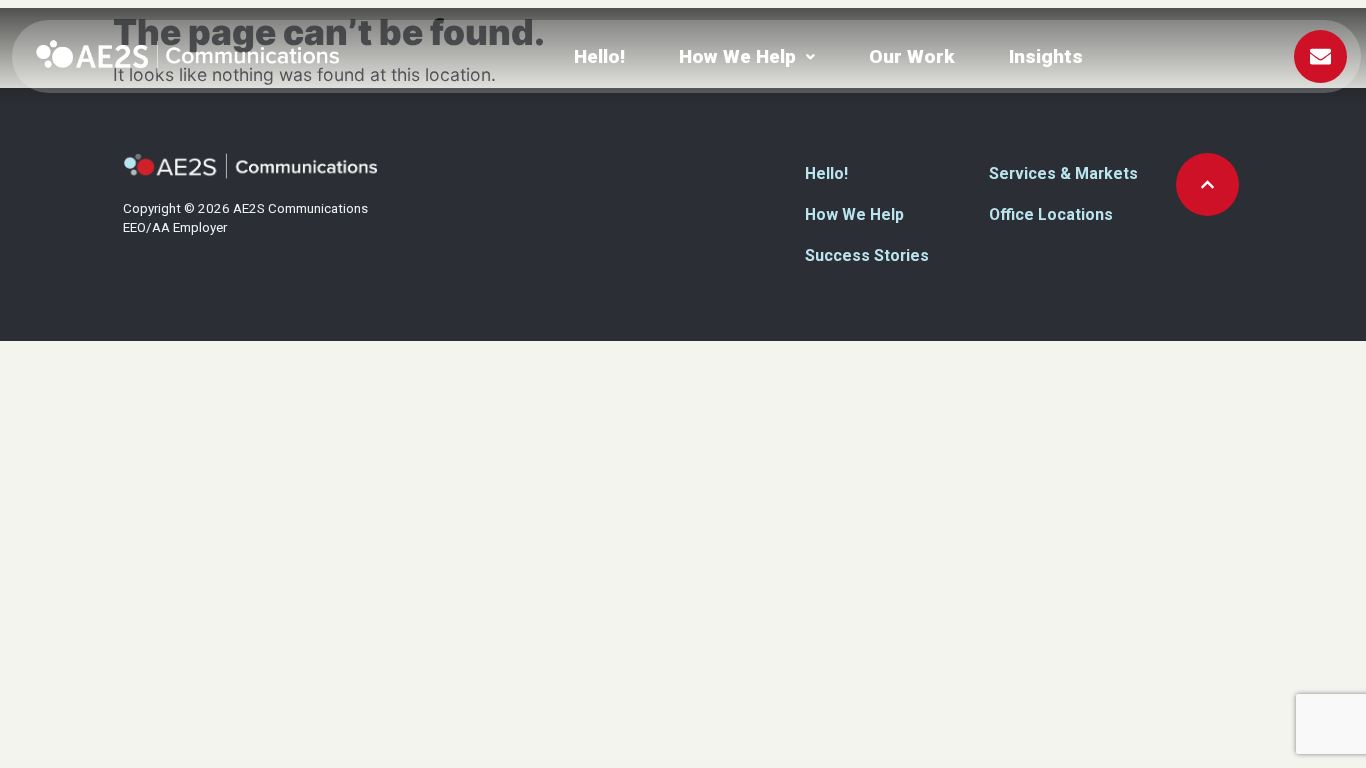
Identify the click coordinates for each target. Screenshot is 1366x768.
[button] (747, 56)
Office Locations (1051, 214)
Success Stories (867, 255)
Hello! (599, 56)
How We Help (737, 56)
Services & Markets (1063, 173)
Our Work (912, 56)
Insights (1046, 56)
